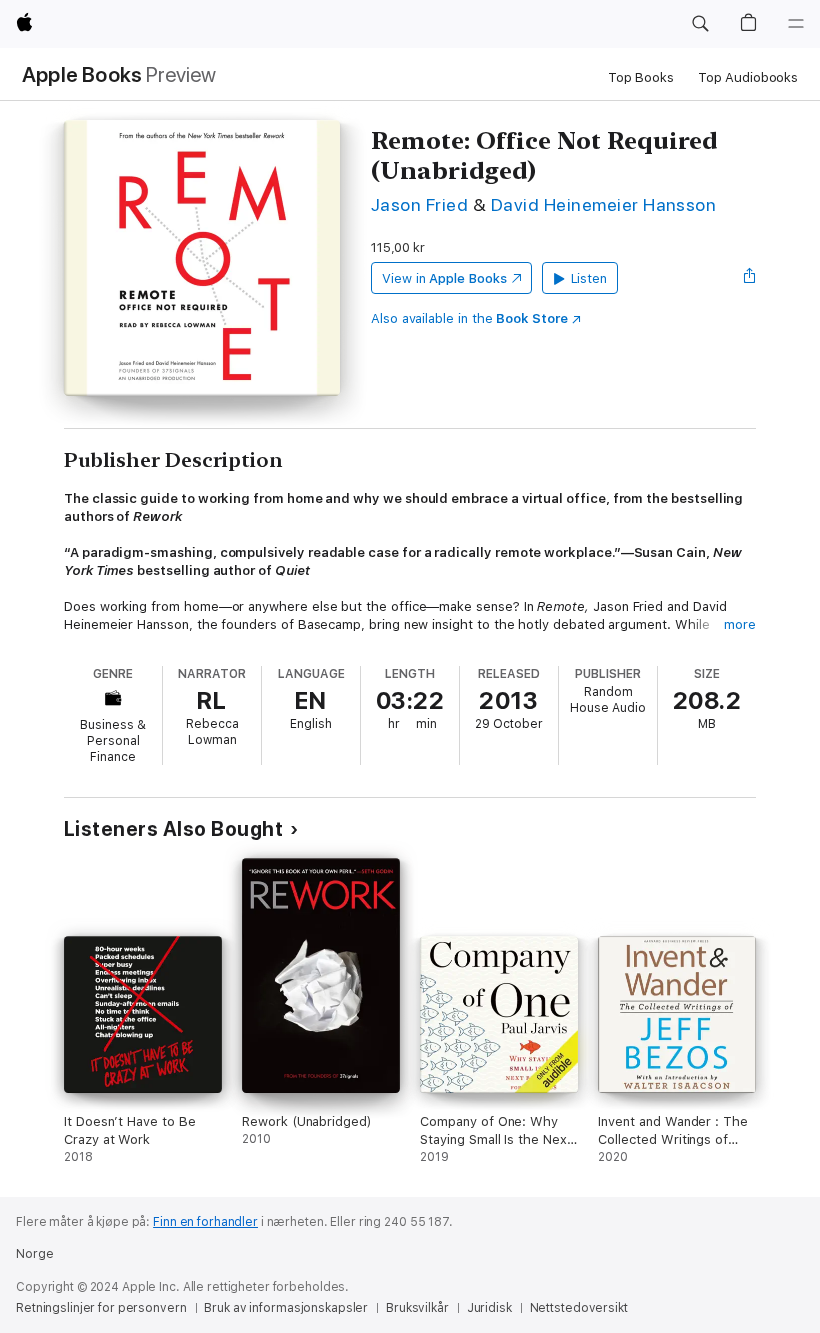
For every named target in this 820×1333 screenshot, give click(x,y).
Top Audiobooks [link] (748, 77)
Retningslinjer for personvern (101, 1308)
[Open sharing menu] (750, 278)
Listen (589, 278)
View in (444, 278)
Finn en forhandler (205, 1222)
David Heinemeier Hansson (604, 204)
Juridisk (489, 1308)
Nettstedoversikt (579, 1308)
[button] (700, 24)
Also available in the (469, 318)
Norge (34, 1254)
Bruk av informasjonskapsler (286, 1308)
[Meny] (796, 24)
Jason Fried (419, 204)
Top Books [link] (641, 77)
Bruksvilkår (417, 1308)
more (740, 624)
